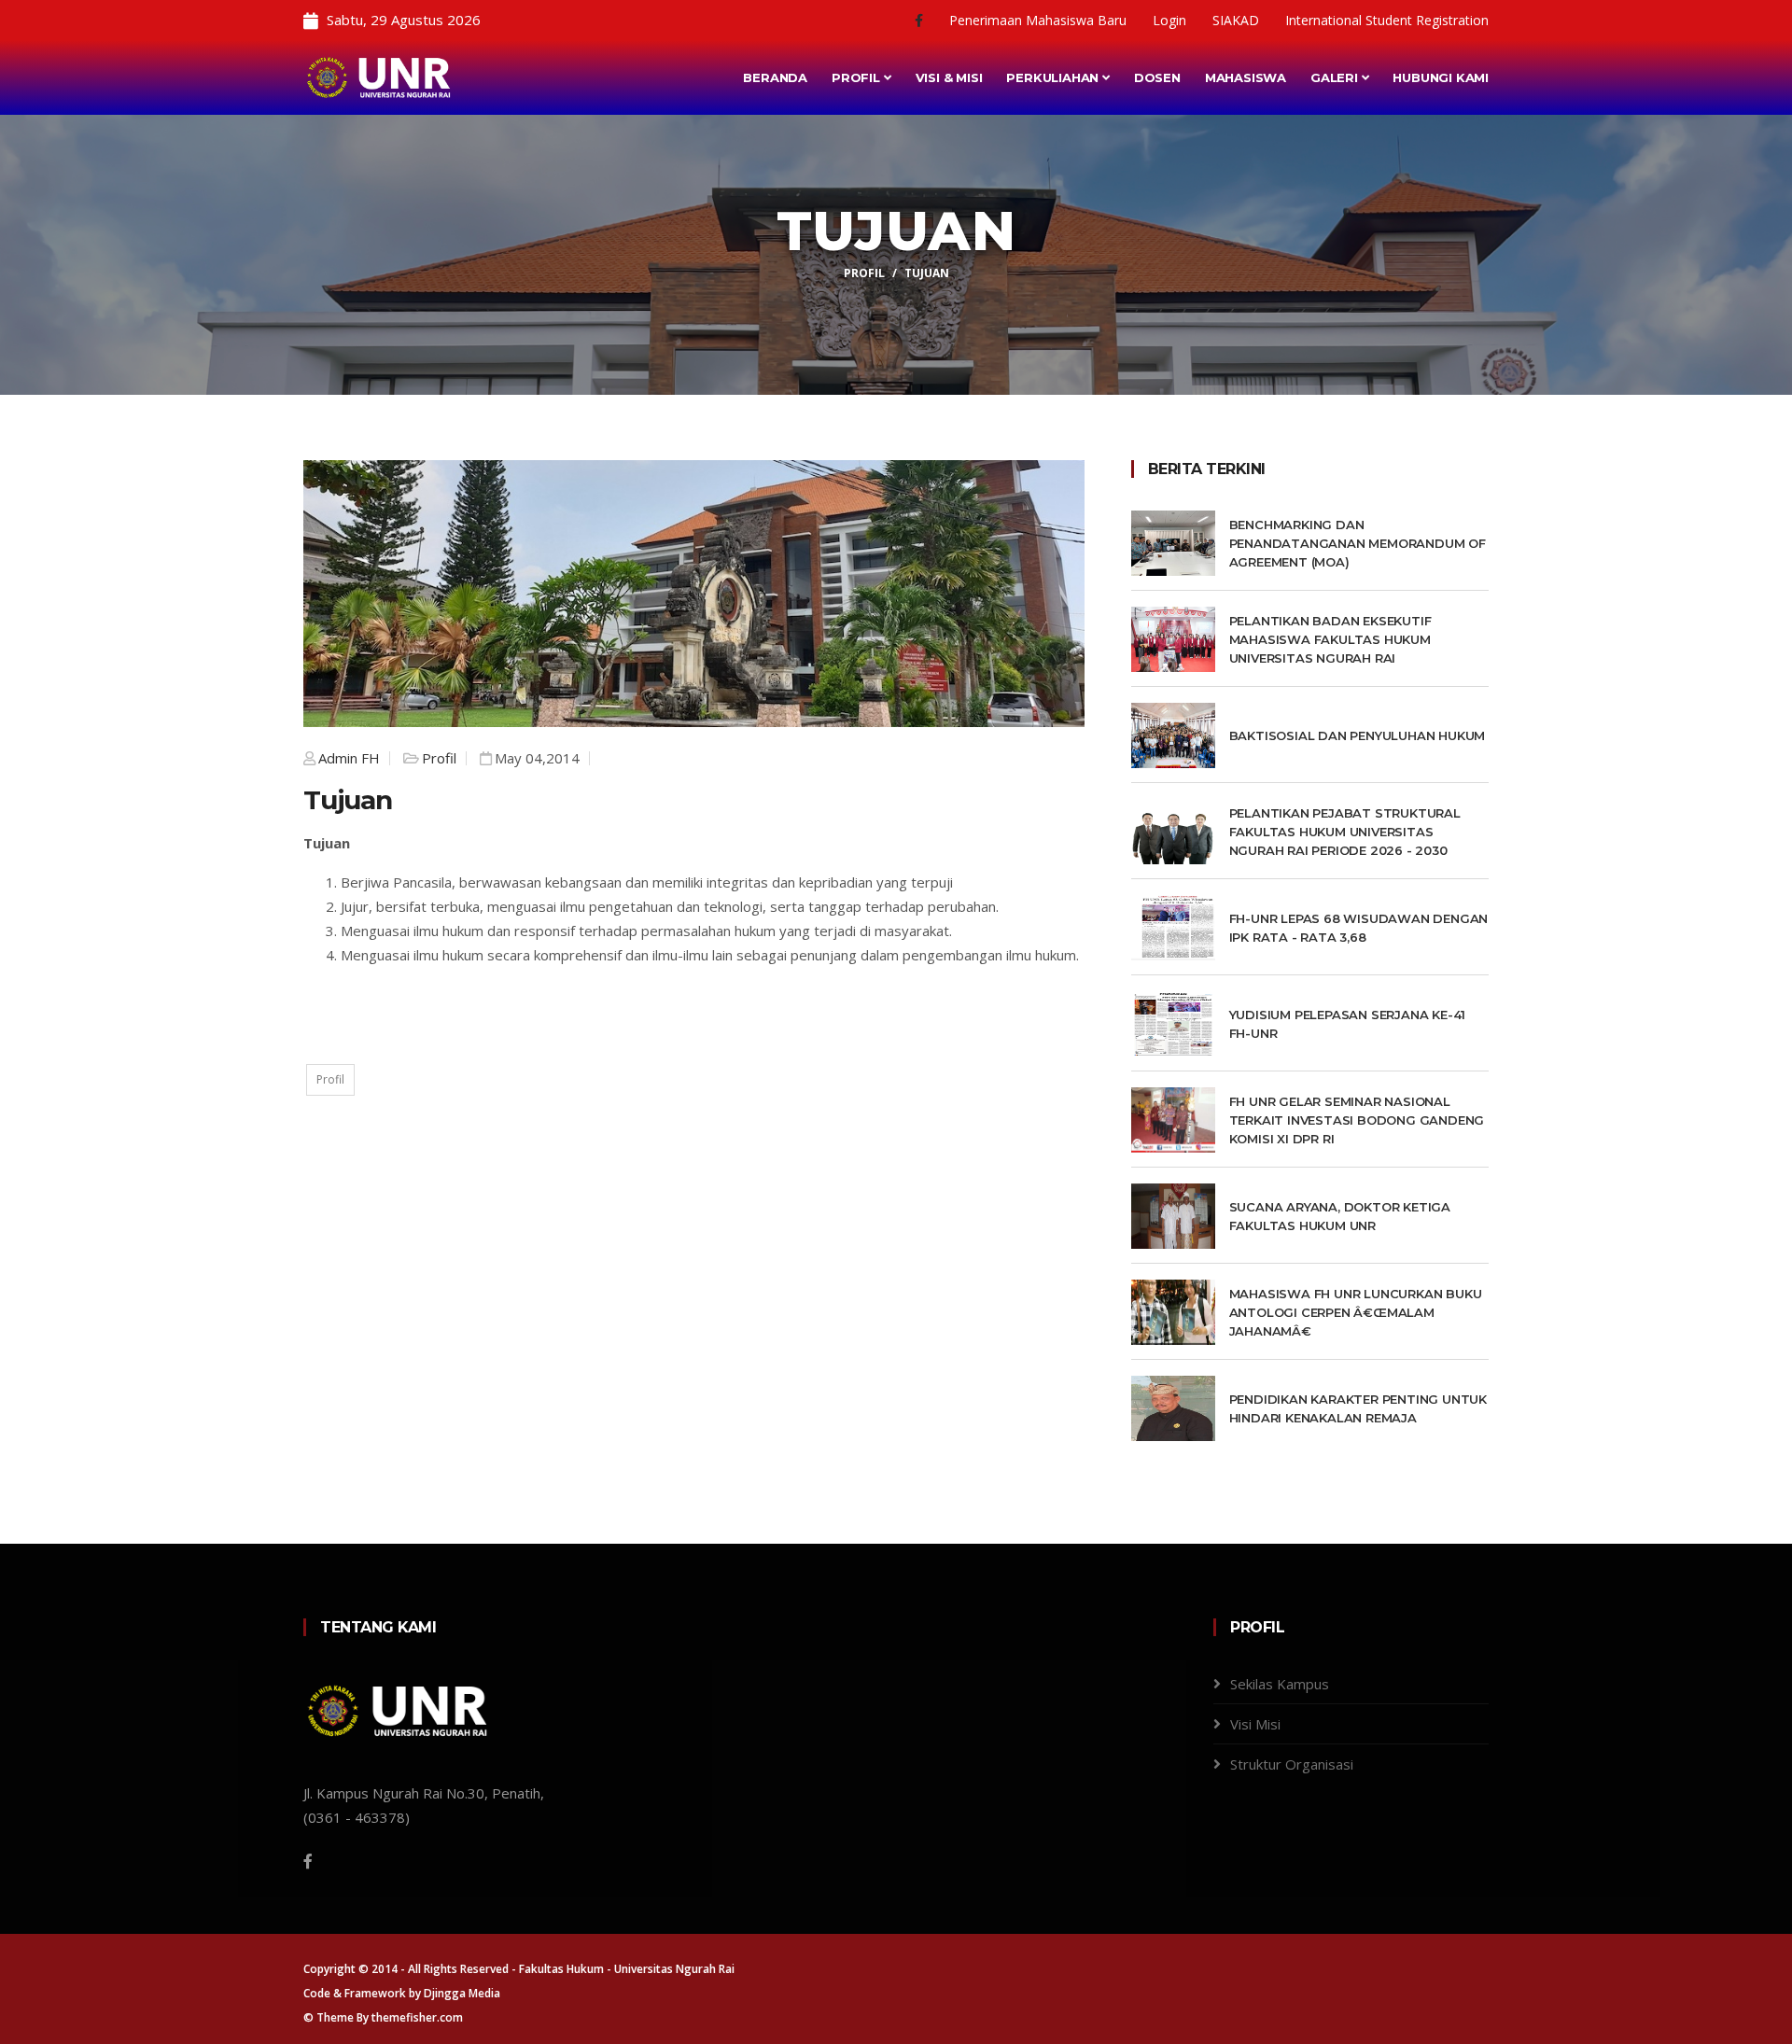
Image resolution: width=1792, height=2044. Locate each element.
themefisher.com (417, 2017)
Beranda (775, 77)
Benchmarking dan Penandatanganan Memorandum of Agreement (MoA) (1358, 543)
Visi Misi (1255, 1724)
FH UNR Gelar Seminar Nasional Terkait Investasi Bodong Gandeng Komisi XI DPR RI (1357, 1120)
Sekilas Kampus (1280, 1684)
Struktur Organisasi (1292, 1764)
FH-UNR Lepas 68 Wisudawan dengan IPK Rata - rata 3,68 (1359, 928)
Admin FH (349, 758)
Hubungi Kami (1441, 77)
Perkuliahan (1054, 77)
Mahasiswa (1246, 77)
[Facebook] (921, 20)
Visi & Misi (949, 77)
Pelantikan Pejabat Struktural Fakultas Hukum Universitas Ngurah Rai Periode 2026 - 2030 (1345, 832)
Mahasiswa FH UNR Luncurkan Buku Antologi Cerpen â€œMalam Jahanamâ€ (1356, 1312)
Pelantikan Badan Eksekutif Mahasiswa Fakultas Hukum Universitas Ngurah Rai (1330, 639)
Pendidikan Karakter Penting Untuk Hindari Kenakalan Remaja (1358, 1408)
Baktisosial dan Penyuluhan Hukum (1358, 735)
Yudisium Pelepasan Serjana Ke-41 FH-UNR (1348, 1024)
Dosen (1157, 77)
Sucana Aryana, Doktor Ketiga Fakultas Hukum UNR (1340, 1216)
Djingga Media (462, 1993)
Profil (858, 77)
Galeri (1336, 77)
